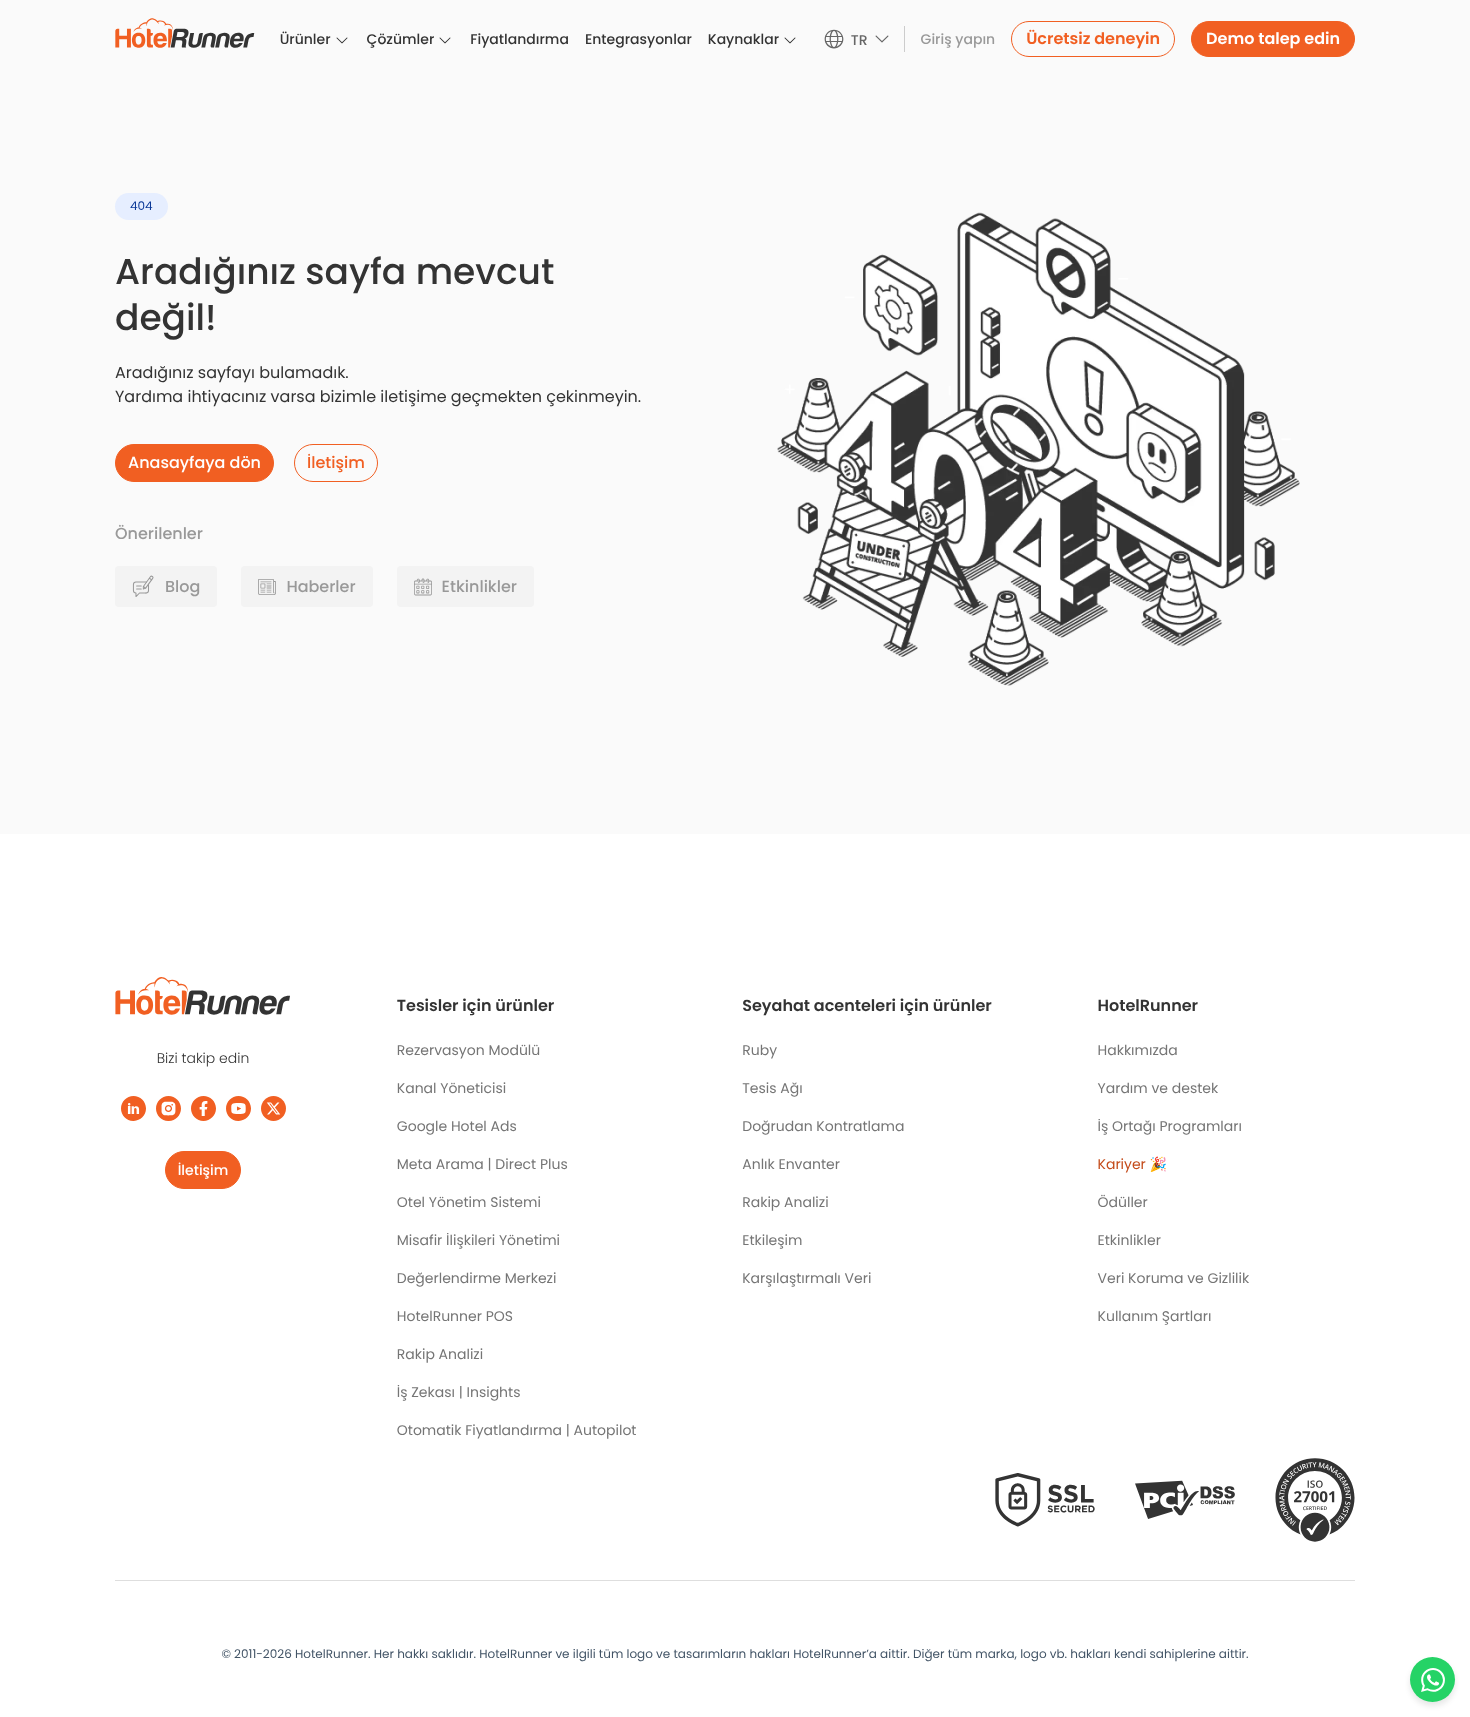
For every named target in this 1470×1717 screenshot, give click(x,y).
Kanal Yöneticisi (451, 1088)
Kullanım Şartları (1155, 1316)
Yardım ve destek (1158, 1088)
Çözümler (401, 39)
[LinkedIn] (133, 1108)
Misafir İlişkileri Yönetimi (478, 1240)
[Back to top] (1432, 1624)
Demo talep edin (1273, 38)
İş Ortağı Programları (1170, 1126)
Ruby (759, 1050)
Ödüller (1123, 1202)
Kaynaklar (743, 39)
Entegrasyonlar (638, 39)
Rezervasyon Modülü (468, 1050)
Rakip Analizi (440, 1354)
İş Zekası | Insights (459, 1392)
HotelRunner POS (455, 1316)
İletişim (203, 1170)
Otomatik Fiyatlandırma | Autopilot (517, 1430)
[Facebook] (203, 1108)
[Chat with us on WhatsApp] (1432, 1679)
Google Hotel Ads (457, 1126)
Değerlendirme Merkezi (477, 1278)
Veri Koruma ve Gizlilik (1174, 1278)
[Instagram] (168, 1108)
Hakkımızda (1138, 1050)
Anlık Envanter (791, 1164)
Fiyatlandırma (519, 39)
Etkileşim (772, 1240)
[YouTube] (238, 1108)
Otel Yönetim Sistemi (469, 1202)
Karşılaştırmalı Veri (806, 1278)
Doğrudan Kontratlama (823, 1126)
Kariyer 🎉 (1133, 1164)
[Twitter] (273, 1108)
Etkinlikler (1129, 1240)
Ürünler (305, 39)
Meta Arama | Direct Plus (482, 1164)
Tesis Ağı (772, 1088)
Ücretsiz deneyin (1093, 38)
